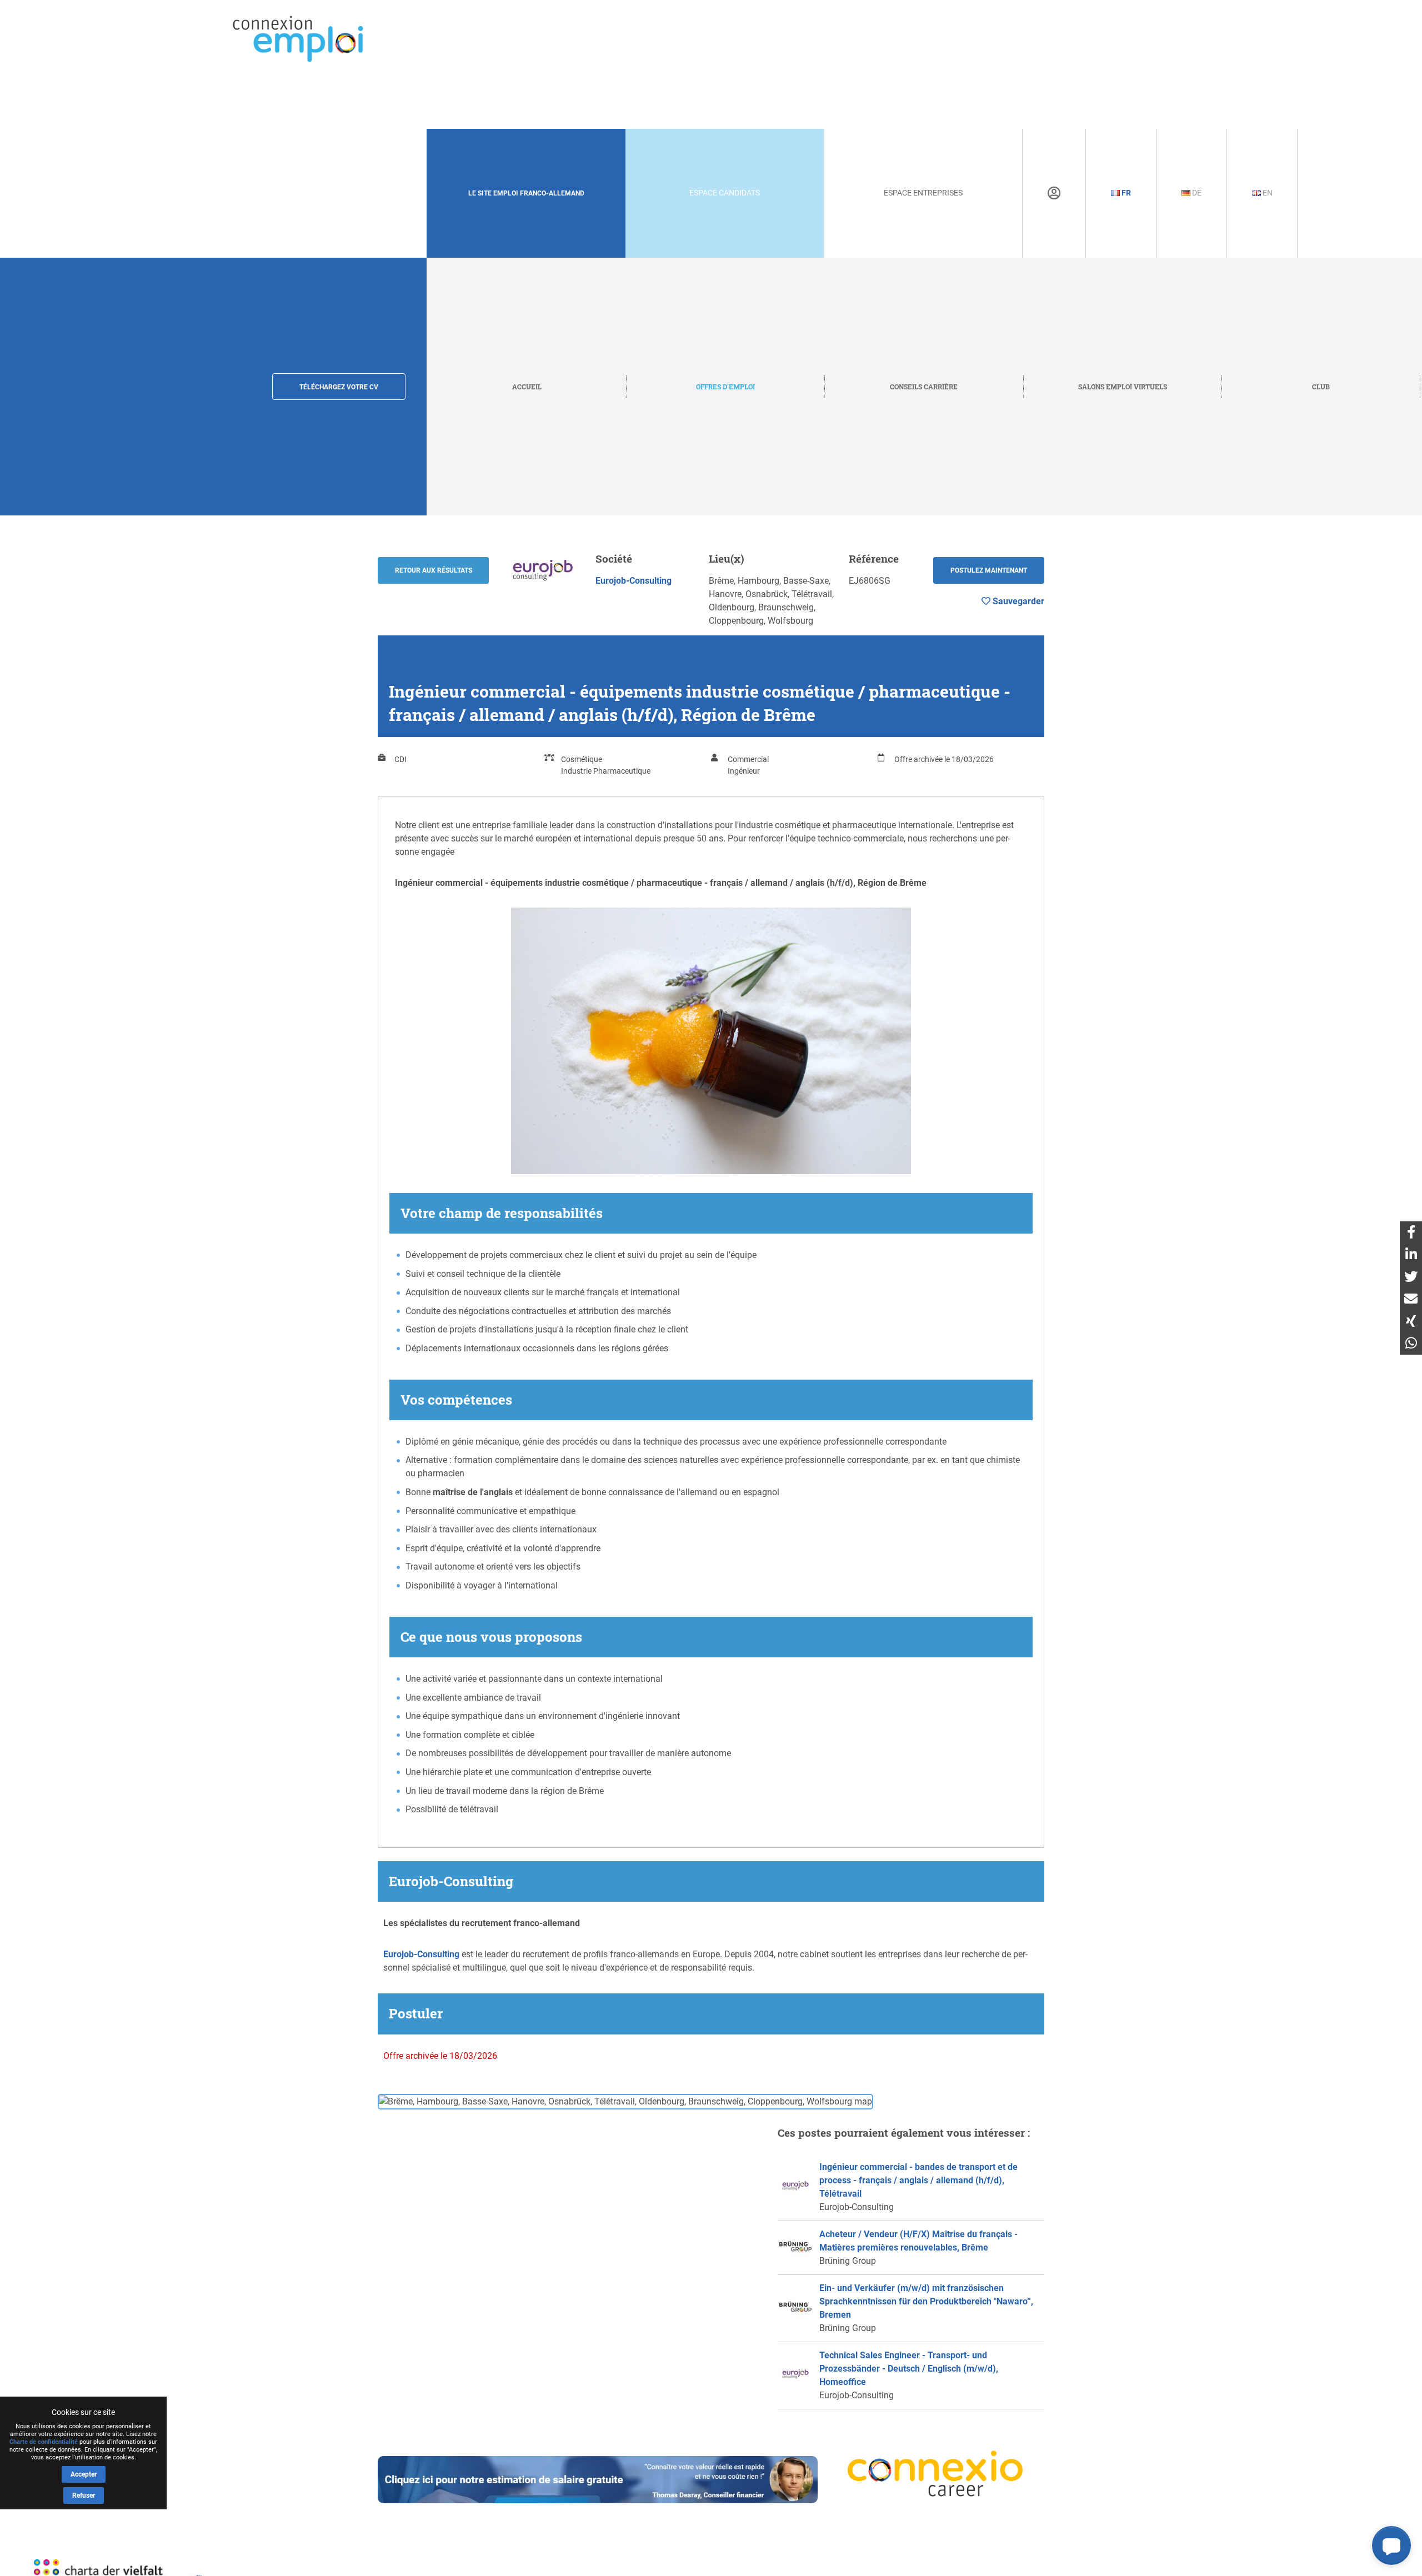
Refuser (84, 2495)
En (1267, 193)
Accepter (84, 2474)
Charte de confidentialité (44, 2442)
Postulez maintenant (989, 570)
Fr (1125, 193)
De (1196, 193)
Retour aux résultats (434, 570)
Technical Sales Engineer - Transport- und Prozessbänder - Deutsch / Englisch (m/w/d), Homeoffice (909, 2369)
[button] (1391, 2545)
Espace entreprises (923, 193)
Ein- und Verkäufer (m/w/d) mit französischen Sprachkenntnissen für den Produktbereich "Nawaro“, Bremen (926, 2301)
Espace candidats (725, 193)
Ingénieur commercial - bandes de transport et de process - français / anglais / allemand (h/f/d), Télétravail (918, 2180)
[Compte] (1054, 193)
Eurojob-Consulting (634, 581)
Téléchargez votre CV (339, 387)
